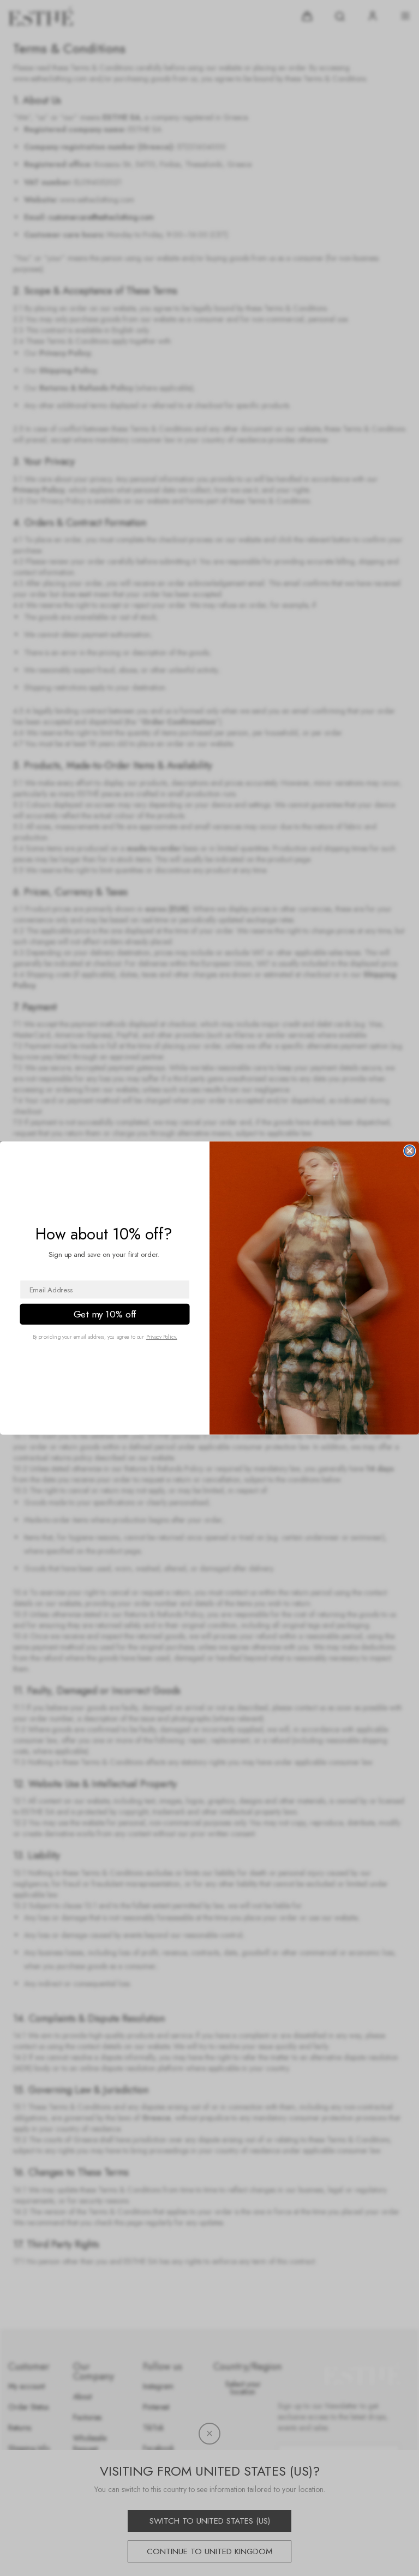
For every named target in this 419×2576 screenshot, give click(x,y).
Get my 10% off (105, 1314)
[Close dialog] (409, 1151)
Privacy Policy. (162, 1337)
